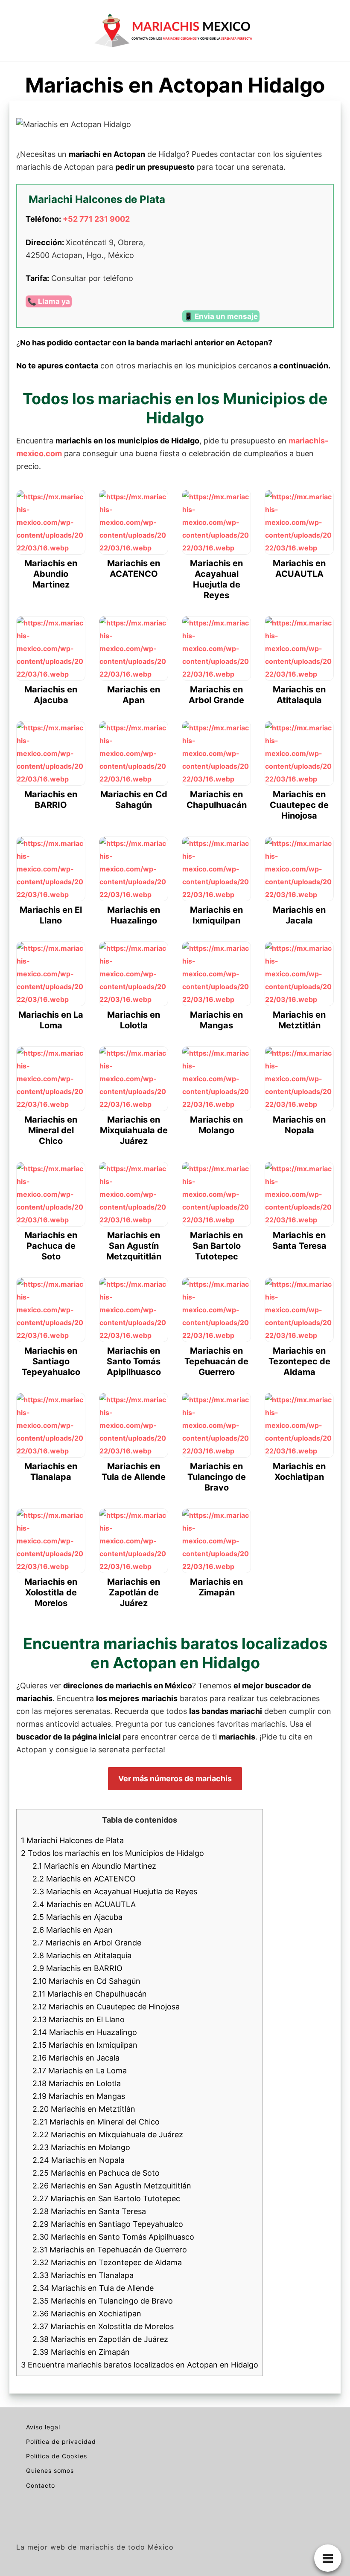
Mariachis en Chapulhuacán (90, 1994)
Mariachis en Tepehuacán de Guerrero (110, 2250)
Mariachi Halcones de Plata (72, 1840)
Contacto (41, 2485)
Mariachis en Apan (73, 1930)
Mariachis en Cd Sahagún (86, 1981)
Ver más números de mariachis (175, 1779)
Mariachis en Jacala (76, 2058)
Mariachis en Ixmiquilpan (85, 2045)
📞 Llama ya (49, 301)
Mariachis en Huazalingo (85, 2032)
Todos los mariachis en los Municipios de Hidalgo (112, 1853)
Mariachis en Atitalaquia (82, 1955)
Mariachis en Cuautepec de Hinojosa (106, 2007)
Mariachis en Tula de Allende (93, 2288)
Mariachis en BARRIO (77, 1968)
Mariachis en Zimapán (81, 2352)
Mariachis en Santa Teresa (89, 2211)
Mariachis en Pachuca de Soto (96, 2173)
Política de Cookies (57, 2456)
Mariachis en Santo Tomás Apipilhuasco (113, 2237)
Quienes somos (50, 2470)
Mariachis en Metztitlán (84, 2109)
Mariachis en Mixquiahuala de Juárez (108, 2135)
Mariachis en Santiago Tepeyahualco (108, 2224)
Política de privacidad (61, 2441)
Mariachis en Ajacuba (77, 1917)
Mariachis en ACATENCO (84, 1879)
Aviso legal (43, 2427)
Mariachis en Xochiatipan (87, 2314)
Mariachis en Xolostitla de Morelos (103, 2326)
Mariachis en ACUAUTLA (84, 1904)
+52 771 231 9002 (96, 219)
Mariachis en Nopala (79, 2160)
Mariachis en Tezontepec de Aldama (107, 2262)
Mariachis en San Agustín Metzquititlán (112, 2186)
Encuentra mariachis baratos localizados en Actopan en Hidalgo (140, 2365)
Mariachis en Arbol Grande (87, 1943)
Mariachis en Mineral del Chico (96, 2122)
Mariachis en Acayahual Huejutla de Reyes (115, 1891)
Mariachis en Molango (81, 2147)
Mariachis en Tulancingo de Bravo (103, 2301)
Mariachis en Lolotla (77, 2083)
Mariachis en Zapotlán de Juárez (100, 2339)
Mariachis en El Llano (79, 2019)
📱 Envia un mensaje (221, 316)
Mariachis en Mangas (79, 2096)
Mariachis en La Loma (80, 2071)
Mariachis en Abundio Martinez (94, 1866)
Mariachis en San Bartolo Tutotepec (106, 2198)
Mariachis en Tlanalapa (83, 2275)
